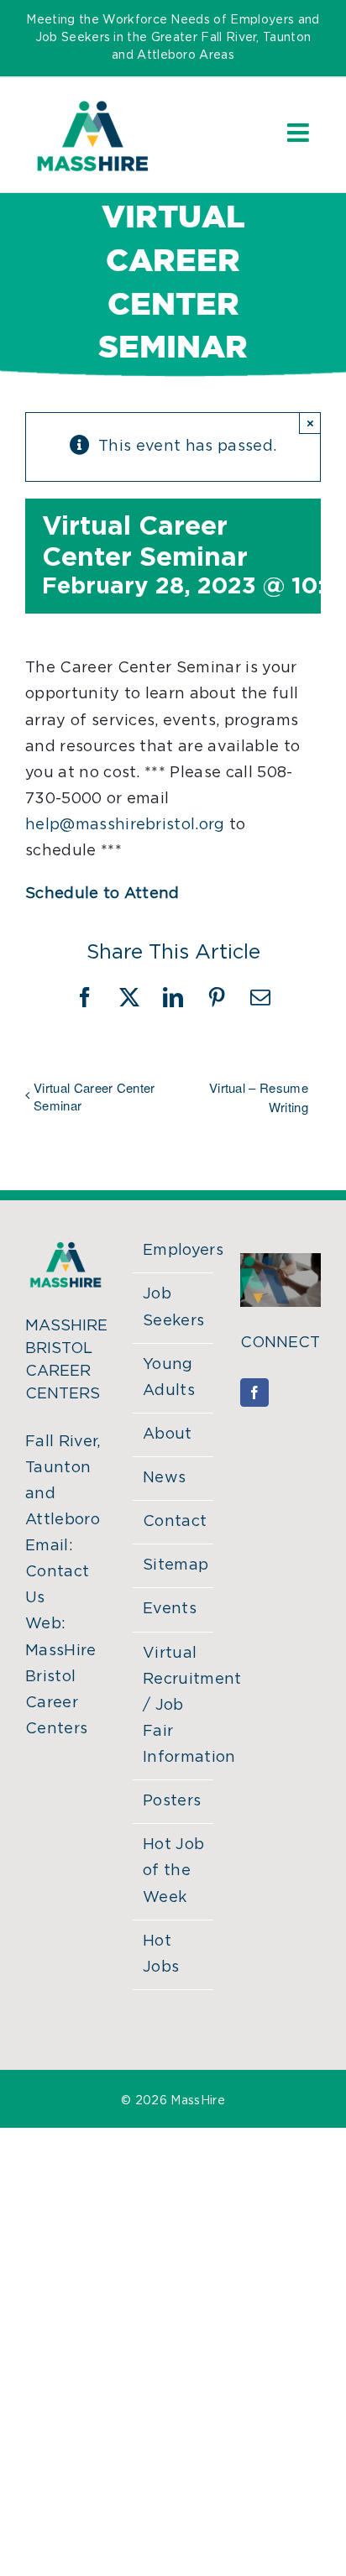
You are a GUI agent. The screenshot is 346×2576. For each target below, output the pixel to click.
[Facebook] (254, 1393)
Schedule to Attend (102, 894)
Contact (174, 1522)
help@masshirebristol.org (125, 825)
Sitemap (174, 1565)
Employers (174, 1251)
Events (170, 1609)
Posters (172, 1801)
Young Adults (169, 1378)
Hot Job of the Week (173, 1871)
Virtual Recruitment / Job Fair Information (174, 1706)
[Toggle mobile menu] (300, 133)
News (164, 1478)
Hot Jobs (161, 1954)
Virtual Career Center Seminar (94, 1096)
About (168, 1434)
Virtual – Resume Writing (259, 1097)
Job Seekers (173, 1307)
